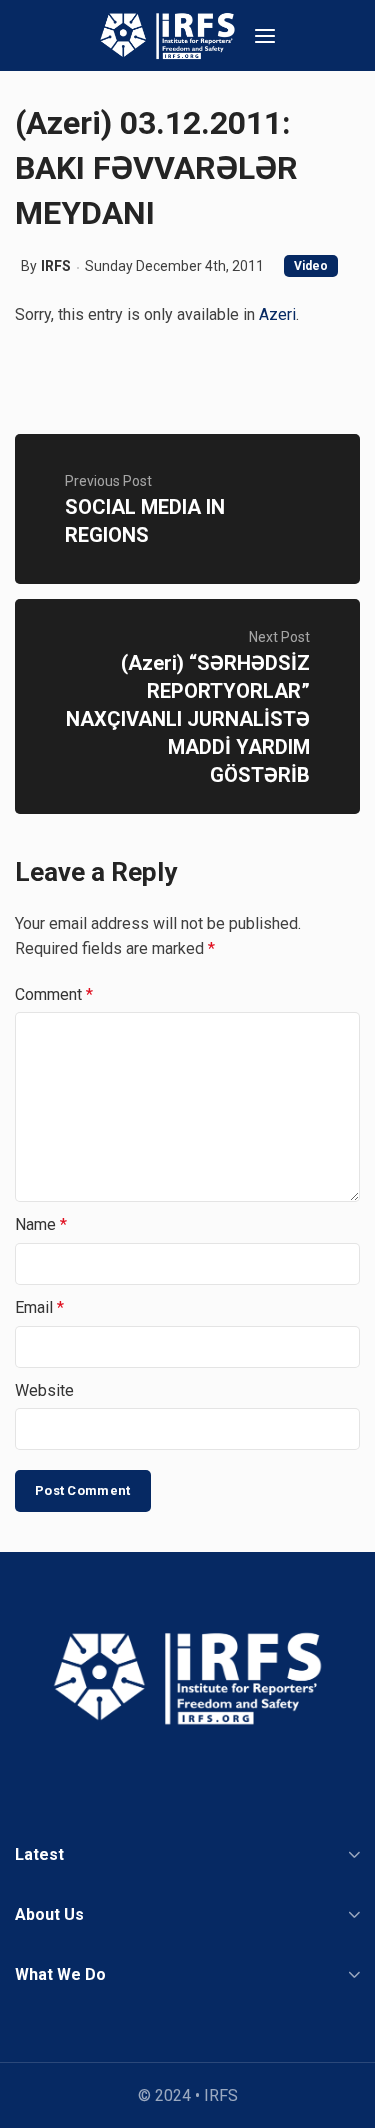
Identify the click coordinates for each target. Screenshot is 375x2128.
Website (44, 1390)
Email (39, 1307)
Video (311, 266)
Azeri (277, 314)
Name (41, 1224)
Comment (54, 994)
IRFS (56, 266)
